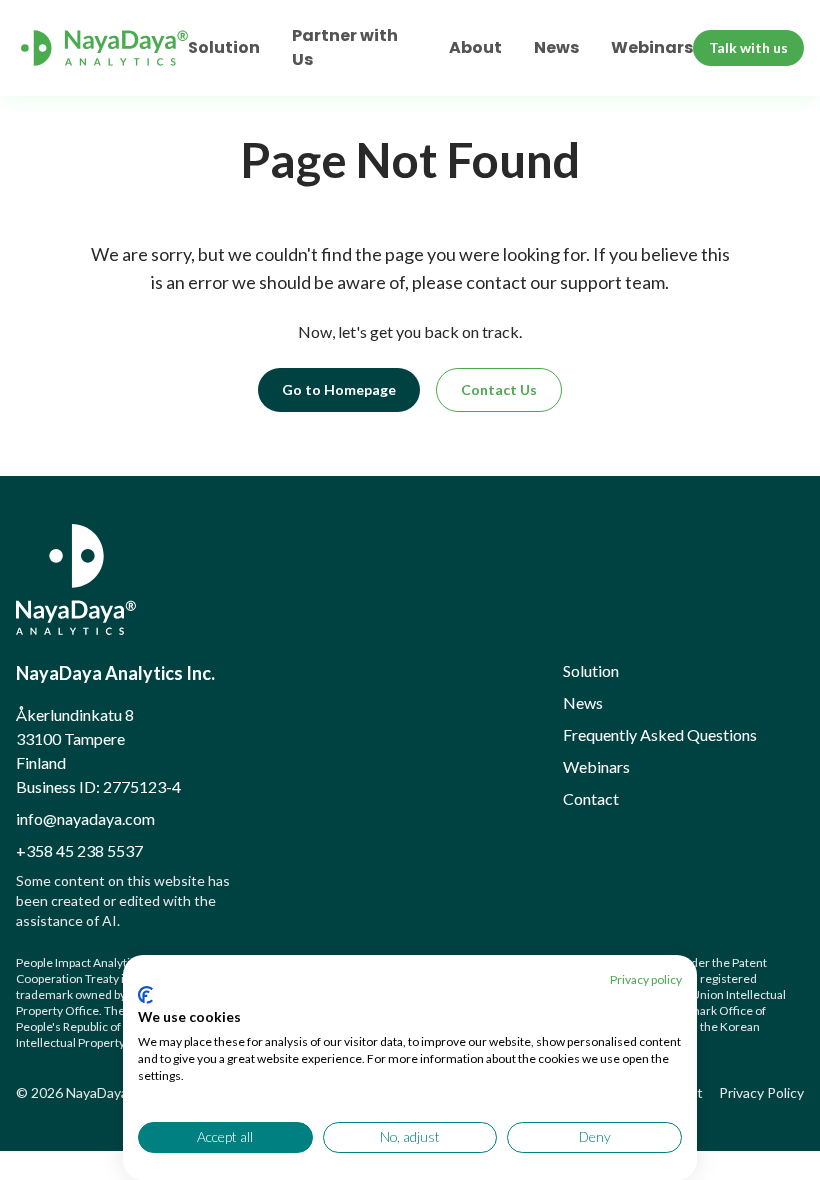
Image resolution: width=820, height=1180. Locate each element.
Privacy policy (646, 979)
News (556, 47)
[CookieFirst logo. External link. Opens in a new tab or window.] (145, 995)
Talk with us (748, 47)
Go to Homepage (339, 389)
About (475, 47)
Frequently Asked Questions (660, 734)
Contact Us (499, 389)
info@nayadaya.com (85, 818)
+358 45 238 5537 (79, 850)
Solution (224, 47)
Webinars (652, 47)
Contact (591, 798)
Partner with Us (345, 47)
